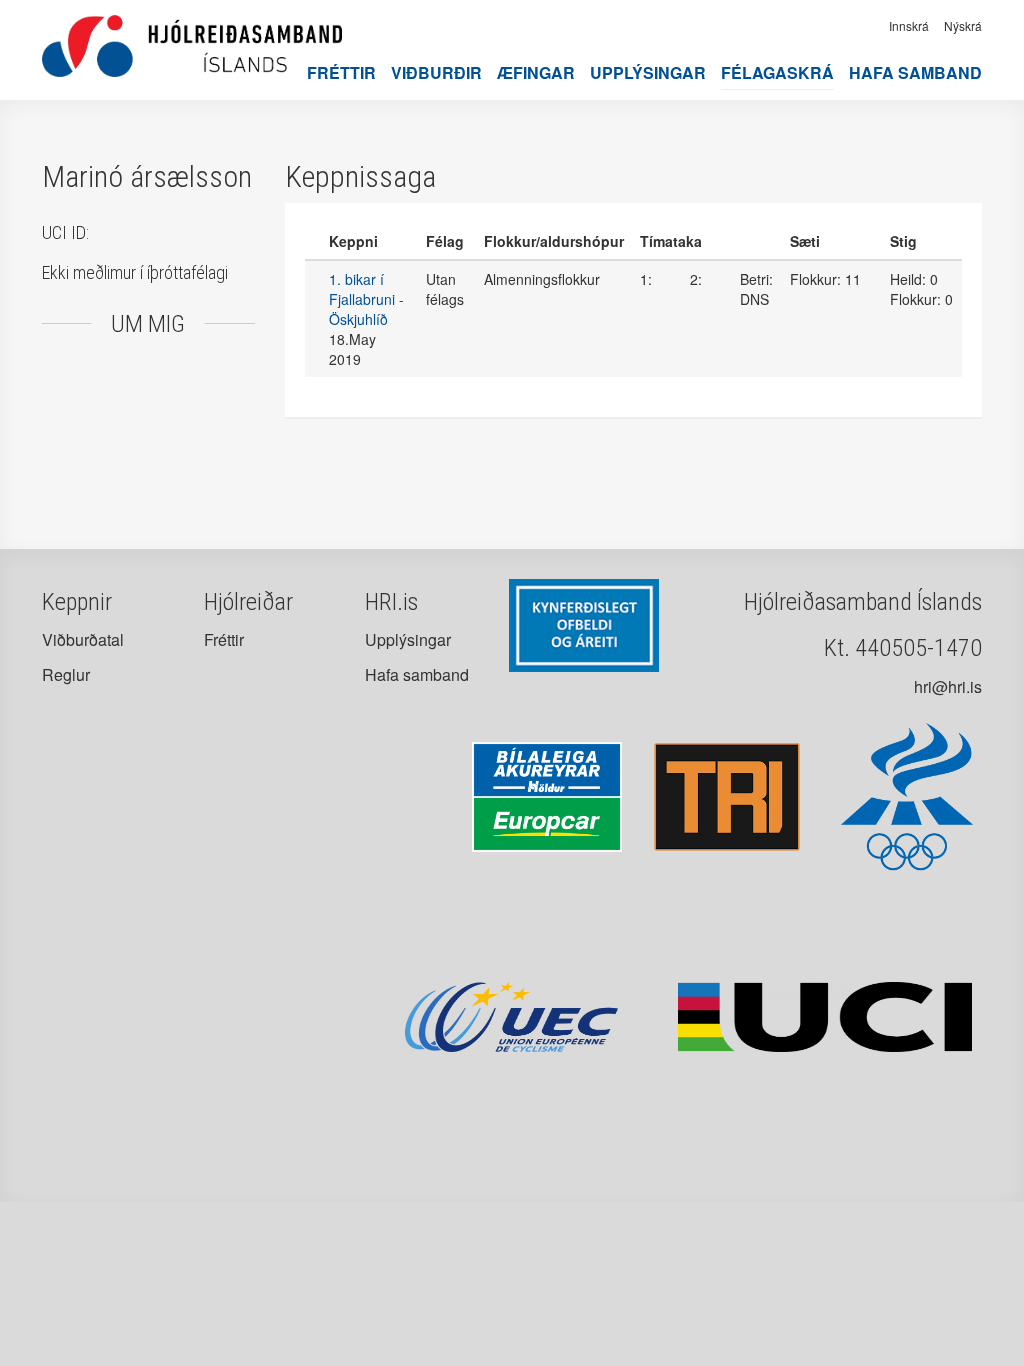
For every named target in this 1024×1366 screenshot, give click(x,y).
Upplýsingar (648, 72)
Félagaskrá (777, 72)
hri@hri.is (948, 686)
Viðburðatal (83, 639)
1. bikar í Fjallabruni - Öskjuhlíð (366, 299)
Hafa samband (915, 72)
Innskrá (909, 25)
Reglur (66, 674)
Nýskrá (963, 25)
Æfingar (536, 72)
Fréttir (341, 72)
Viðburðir (436, 72)
